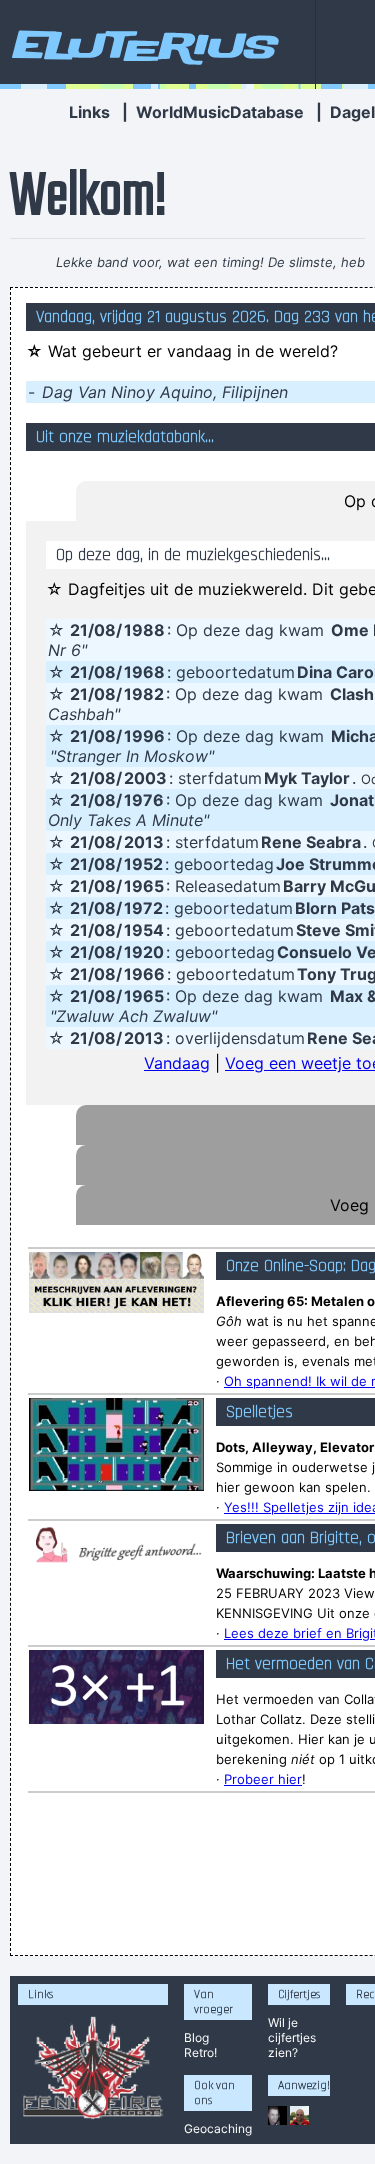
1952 (143, 864)
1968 (144, 672)
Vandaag (177, 1063)
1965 (144, 886)
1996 (144, 736)
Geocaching (218, 2128)
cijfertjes (292, 2037)
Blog (196, 2037)
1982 (144, 694)
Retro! (200, 2052)
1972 (143, 908)
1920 (144, 952)
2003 (145, 778)
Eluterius (142, 45)
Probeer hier (263, 1779)
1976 (144, 800)
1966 (144, 974)
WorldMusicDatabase (220, 112)
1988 (144, 630)
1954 (144, 930)
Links (89, 112)
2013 (144, 842)
